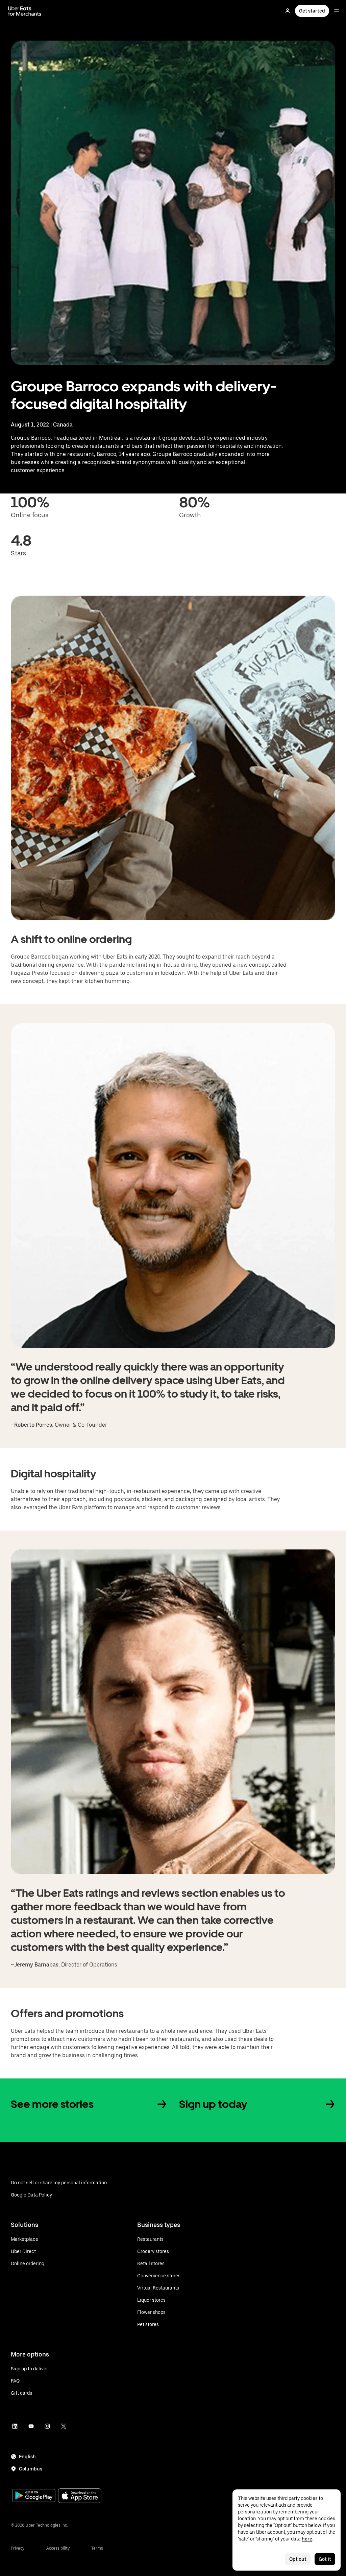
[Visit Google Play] (34, 2496)
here (307, 2539)
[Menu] (337, 11)
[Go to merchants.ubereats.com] (25, 11)
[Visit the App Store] (80, 2496)
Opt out (298, 2559)
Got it (325, 2559)
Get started (312, 11)
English (27, 2457)
